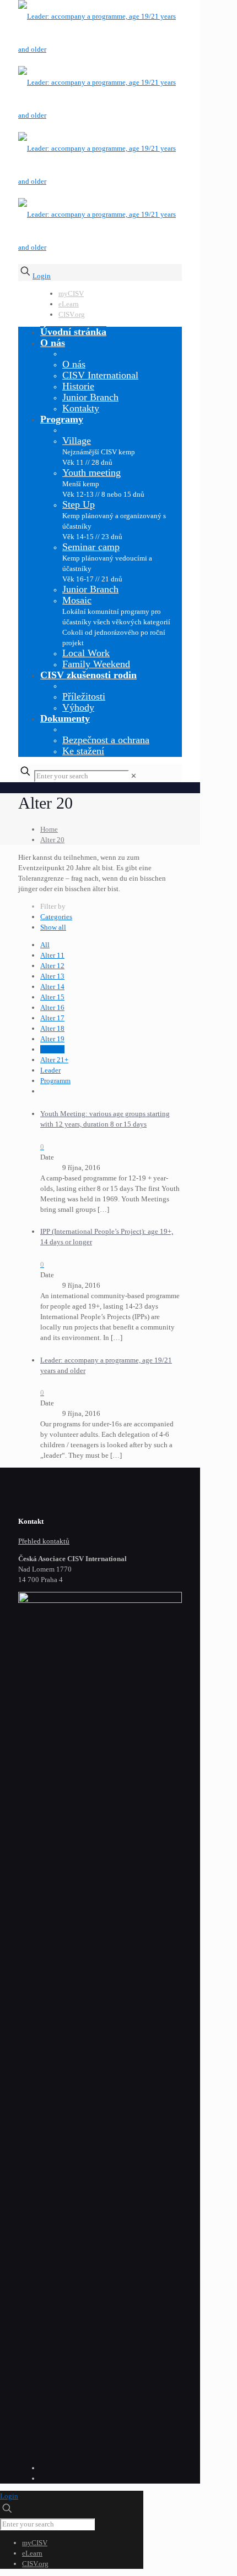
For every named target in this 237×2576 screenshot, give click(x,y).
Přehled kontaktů (44, 1541)
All (45, 945)
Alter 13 (52, 976)
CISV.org (72, 314)
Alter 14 (52, 987)
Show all (53, 927)
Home (49, 829)
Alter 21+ (54, 1060)
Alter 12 (52, 966)
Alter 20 (52, 840)
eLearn (69, 304)
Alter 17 (52, 1018)
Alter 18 (52, 1028)
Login (42, 276)
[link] (134, 776)
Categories (56, 917)
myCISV (71, 293)
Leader (50, 1070)
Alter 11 (52, 955)
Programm (55, 1081)
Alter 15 (52, 997)
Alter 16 (52, 1007)
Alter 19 (52, 1039)
